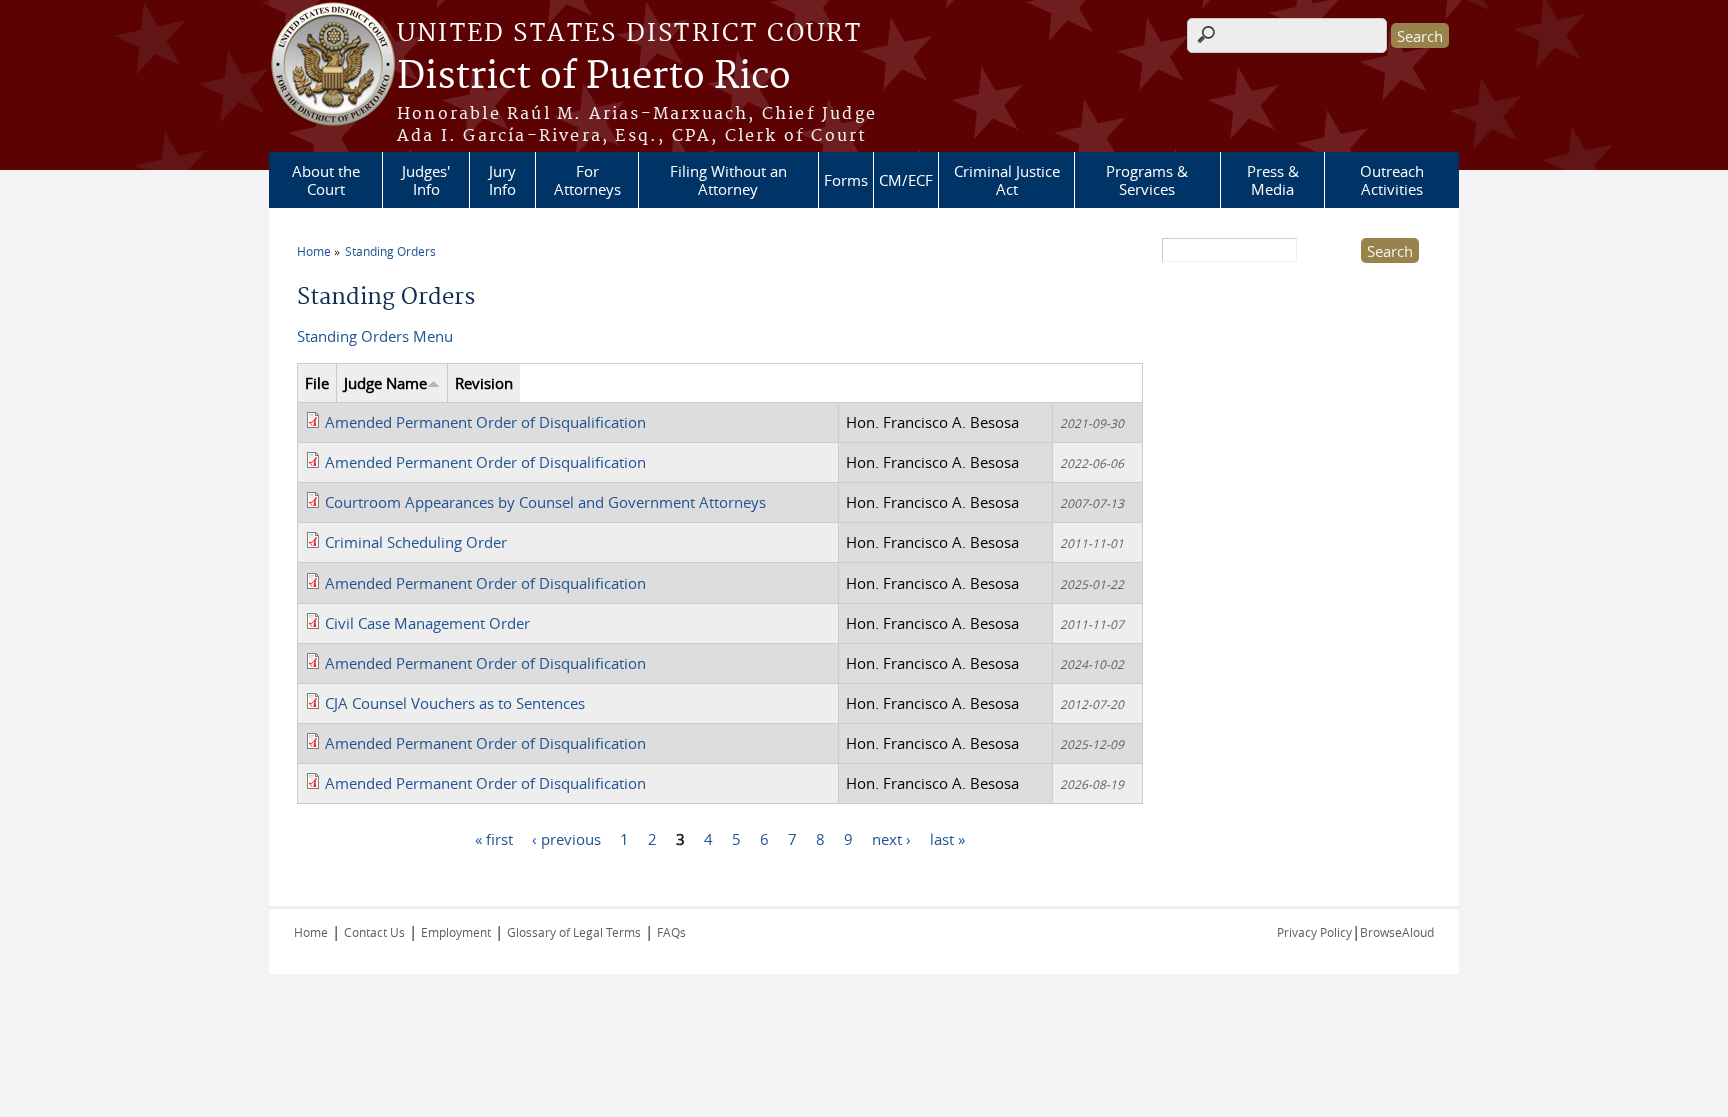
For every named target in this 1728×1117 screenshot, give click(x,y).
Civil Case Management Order (427, 623)
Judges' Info (426, 180)
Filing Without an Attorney (728, 180)
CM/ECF (906, 180)
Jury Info (502, 180)
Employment (456, 932)
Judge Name (385, 383)
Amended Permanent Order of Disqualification (485, 422)
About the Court (326, 180)
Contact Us (374, 932)
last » (947, 839)
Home (314, 251)
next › (891, 839)
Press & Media (1273, 180)
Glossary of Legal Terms (574, 932)
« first (494, 839)
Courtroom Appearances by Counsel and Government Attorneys (545, 502)
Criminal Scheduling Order (416, 542)
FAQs (671, 932)
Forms (846, 180)
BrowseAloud (1397, 932)
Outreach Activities (1392, 180)
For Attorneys (587, 180)
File (317, 383)
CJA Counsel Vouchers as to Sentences (455, 703)
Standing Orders (390, 251)
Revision (484, 383)
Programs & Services (1147, 180)
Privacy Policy (1314, 932)
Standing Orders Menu (375, 336)
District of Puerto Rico (594, 77)
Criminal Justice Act (1007, 180)
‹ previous (566, 839)
